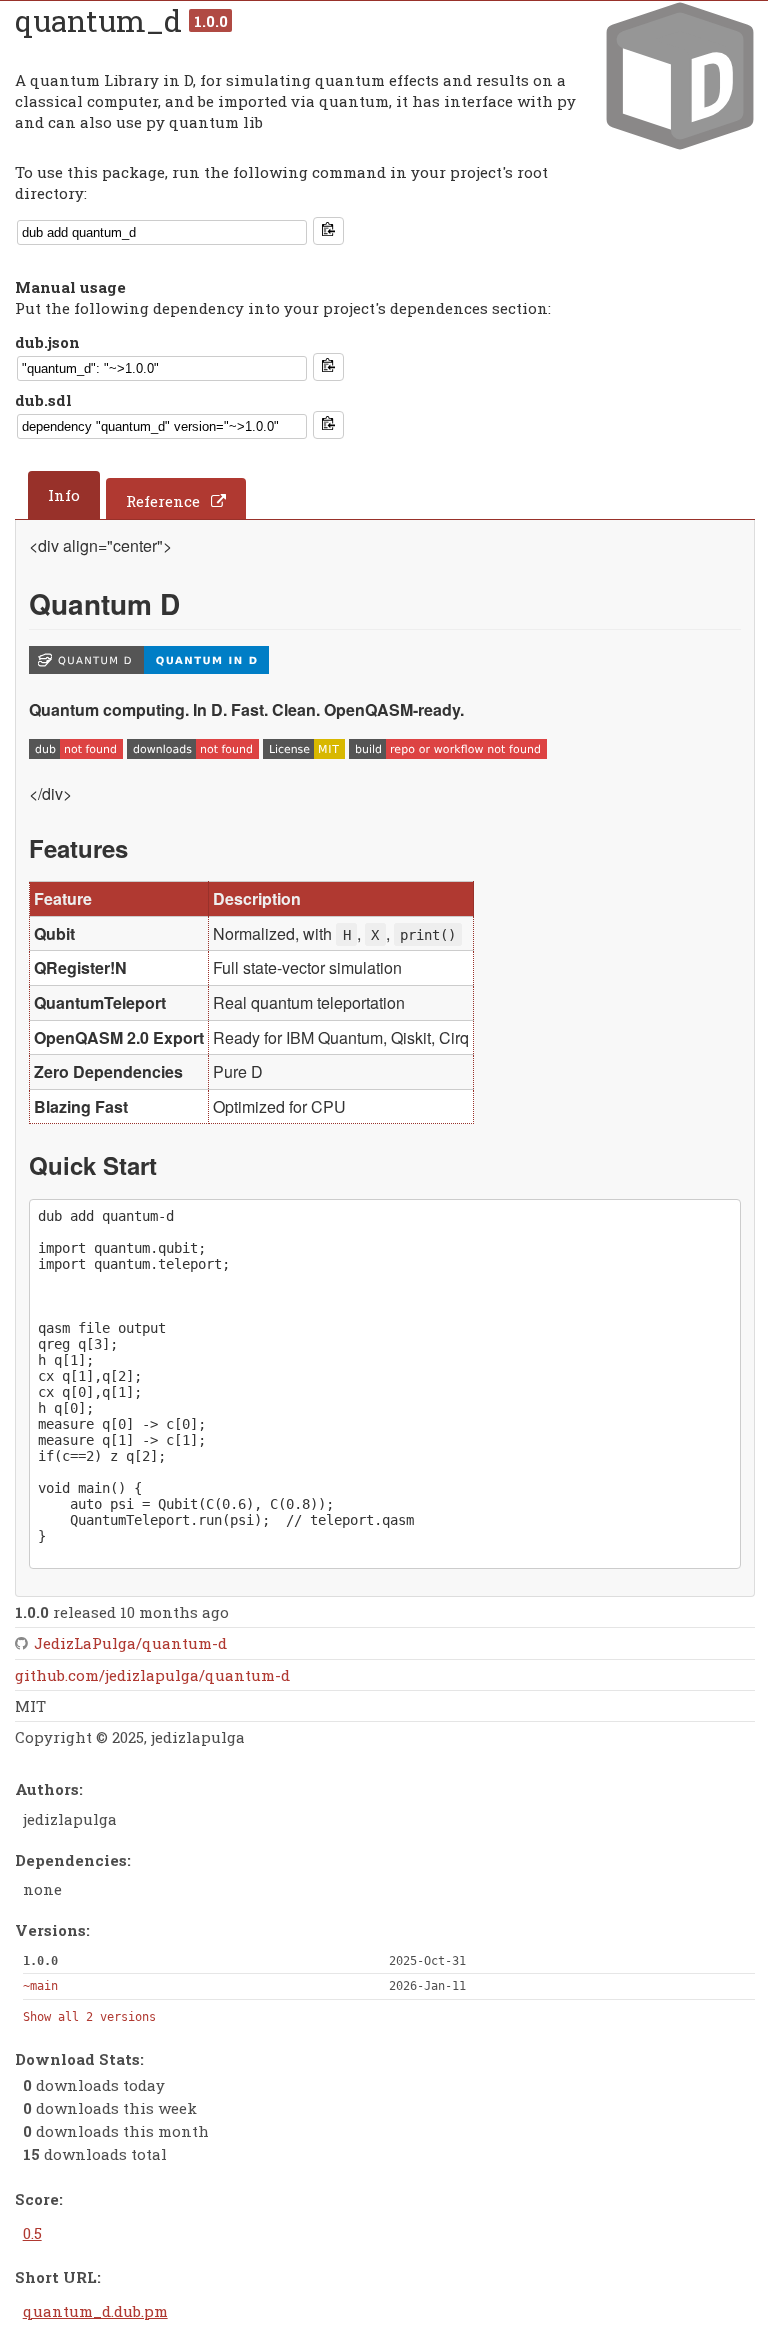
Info (64, 495)
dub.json (47, 342)
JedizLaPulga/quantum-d (130, 1643)
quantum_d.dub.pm (95, 2311)
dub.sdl (43, 400)
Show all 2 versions (89, 2017)
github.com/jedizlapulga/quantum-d (152, 1675)
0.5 (32, 2233)
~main (40, 1986)
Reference (163, 501)
